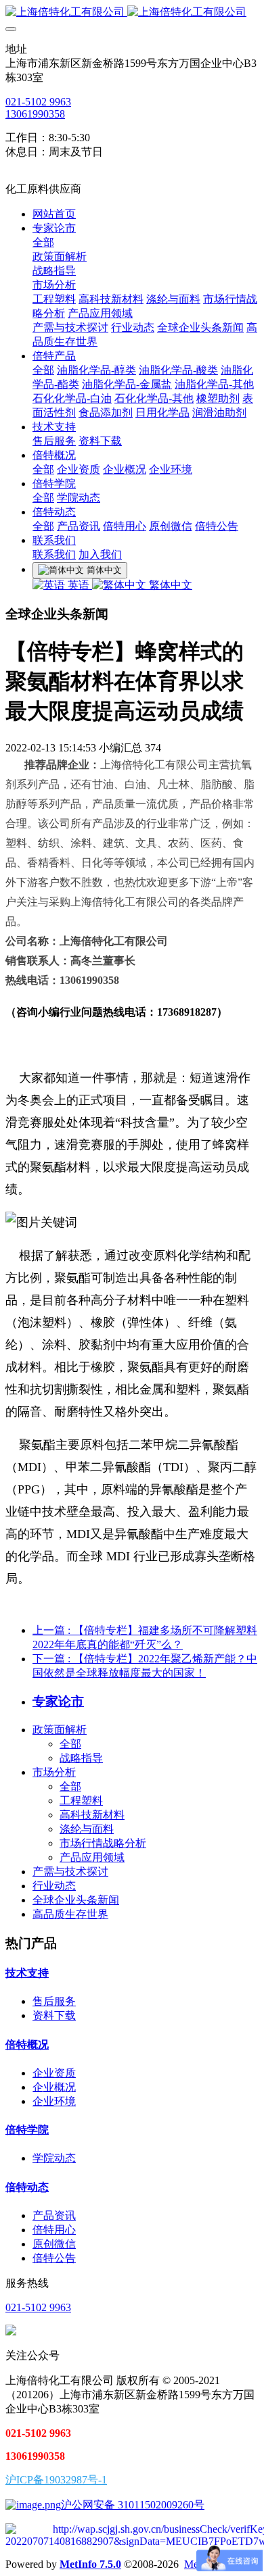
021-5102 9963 (38, 102)
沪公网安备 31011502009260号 (133, 2505)
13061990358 (35, 114)
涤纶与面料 (87, 1829)
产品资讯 (54, 2215)
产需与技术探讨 (70, 1872)
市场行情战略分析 (103, 1843)
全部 (43, 242)
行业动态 (54, 1886)
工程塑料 (81, 1801)
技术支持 (27, 1973)
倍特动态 (27, 2187)
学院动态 (54, 2158)
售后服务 (54, 2001)
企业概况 (54, 2087)
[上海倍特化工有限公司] (132, 13)
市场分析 (54, 1772)
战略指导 (81, 1758)
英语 (79, 585)
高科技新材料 (92, 1815)
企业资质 (54, 2073)
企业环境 (54, 2101)
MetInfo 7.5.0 (90, 2564)
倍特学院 (27, 2130)
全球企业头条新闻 (76, 1900)
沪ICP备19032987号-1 (56, 2480)
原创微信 (54, 2244)
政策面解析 (60, 1730)
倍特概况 (27, 2045)
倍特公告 (54, 2258)
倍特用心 (54, 2230)
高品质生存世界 (70, 1914)
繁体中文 (169, 585)
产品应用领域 (92, 1857)
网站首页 (54, 214)
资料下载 (54, 2015)
